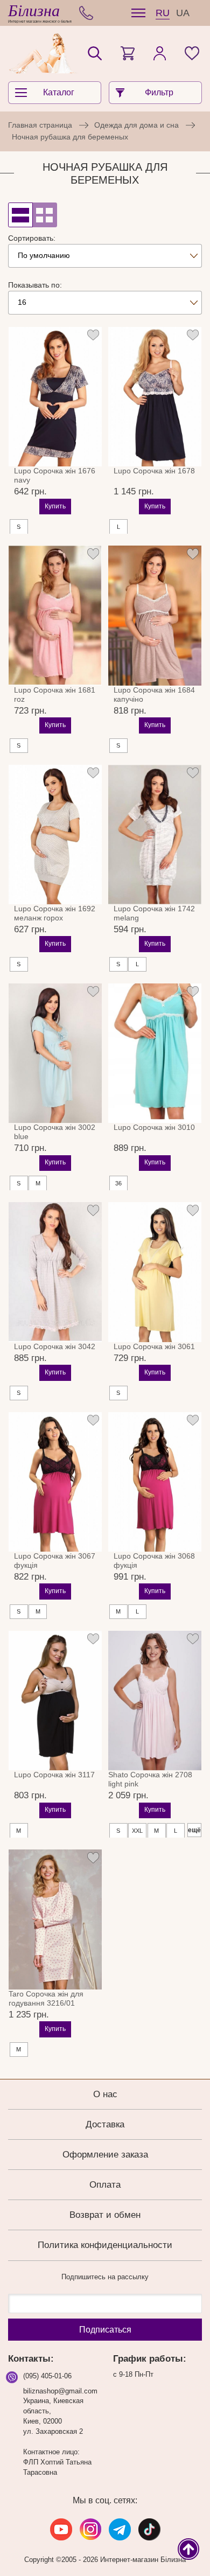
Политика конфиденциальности (105, 2245)
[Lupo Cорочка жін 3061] (155, 1272)
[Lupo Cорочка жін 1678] (155, 397)
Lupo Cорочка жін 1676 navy (55, 475)
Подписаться (105, 2330)
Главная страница (40, 125)
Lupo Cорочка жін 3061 (154, 1346)
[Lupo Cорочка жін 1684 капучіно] (155, 616)
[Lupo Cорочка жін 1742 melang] (155, 835)
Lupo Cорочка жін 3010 (154, 1127)
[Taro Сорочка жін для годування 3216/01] (55, 1919)
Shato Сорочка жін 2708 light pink (150, 1779)
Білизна (34, 11)
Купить (55, 506)
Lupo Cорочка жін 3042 (55, 1346)
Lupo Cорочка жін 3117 (54, 1775)
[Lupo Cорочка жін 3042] (55, 1272)
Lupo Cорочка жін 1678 (154, 471)
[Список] (20, 215)
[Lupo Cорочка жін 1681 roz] (55, 616)
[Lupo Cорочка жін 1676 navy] (55, 397)
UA (183, 13)
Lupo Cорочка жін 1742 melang (154, 913)
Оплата (105, 2185)
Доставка (105, 2124)
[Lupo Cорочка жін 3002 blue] (55, 1053)
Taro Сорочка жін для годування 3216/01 (46, 1998)
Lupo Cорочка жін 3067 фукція (55, 1561)
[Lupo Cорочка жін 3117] (55, 1701)
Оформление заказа (105, 2155)
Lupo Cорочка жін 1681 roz (55, 694)
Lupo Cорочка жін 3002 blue (55, 1132)
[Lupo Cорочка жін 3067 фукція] (55, 1482)
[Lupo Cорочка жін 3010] (155, 1053)
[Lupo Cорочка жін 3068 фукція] (155, 1482)
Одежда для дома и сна (136, 125)
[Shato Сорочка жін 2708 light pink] (155, 1701)
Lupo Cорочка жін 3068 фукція (154, 1561)
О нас (105, 2094)
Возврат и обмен (105, 2215)
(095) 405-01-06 (47, 2376)
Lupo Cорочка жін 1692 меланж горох (55, 913)
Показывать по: (35, 285)
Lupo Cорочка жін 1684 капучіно (154, 694)
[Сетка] (45, 215)
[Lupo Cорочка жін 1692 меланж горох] (55, 835)
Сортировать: (32, 238)
